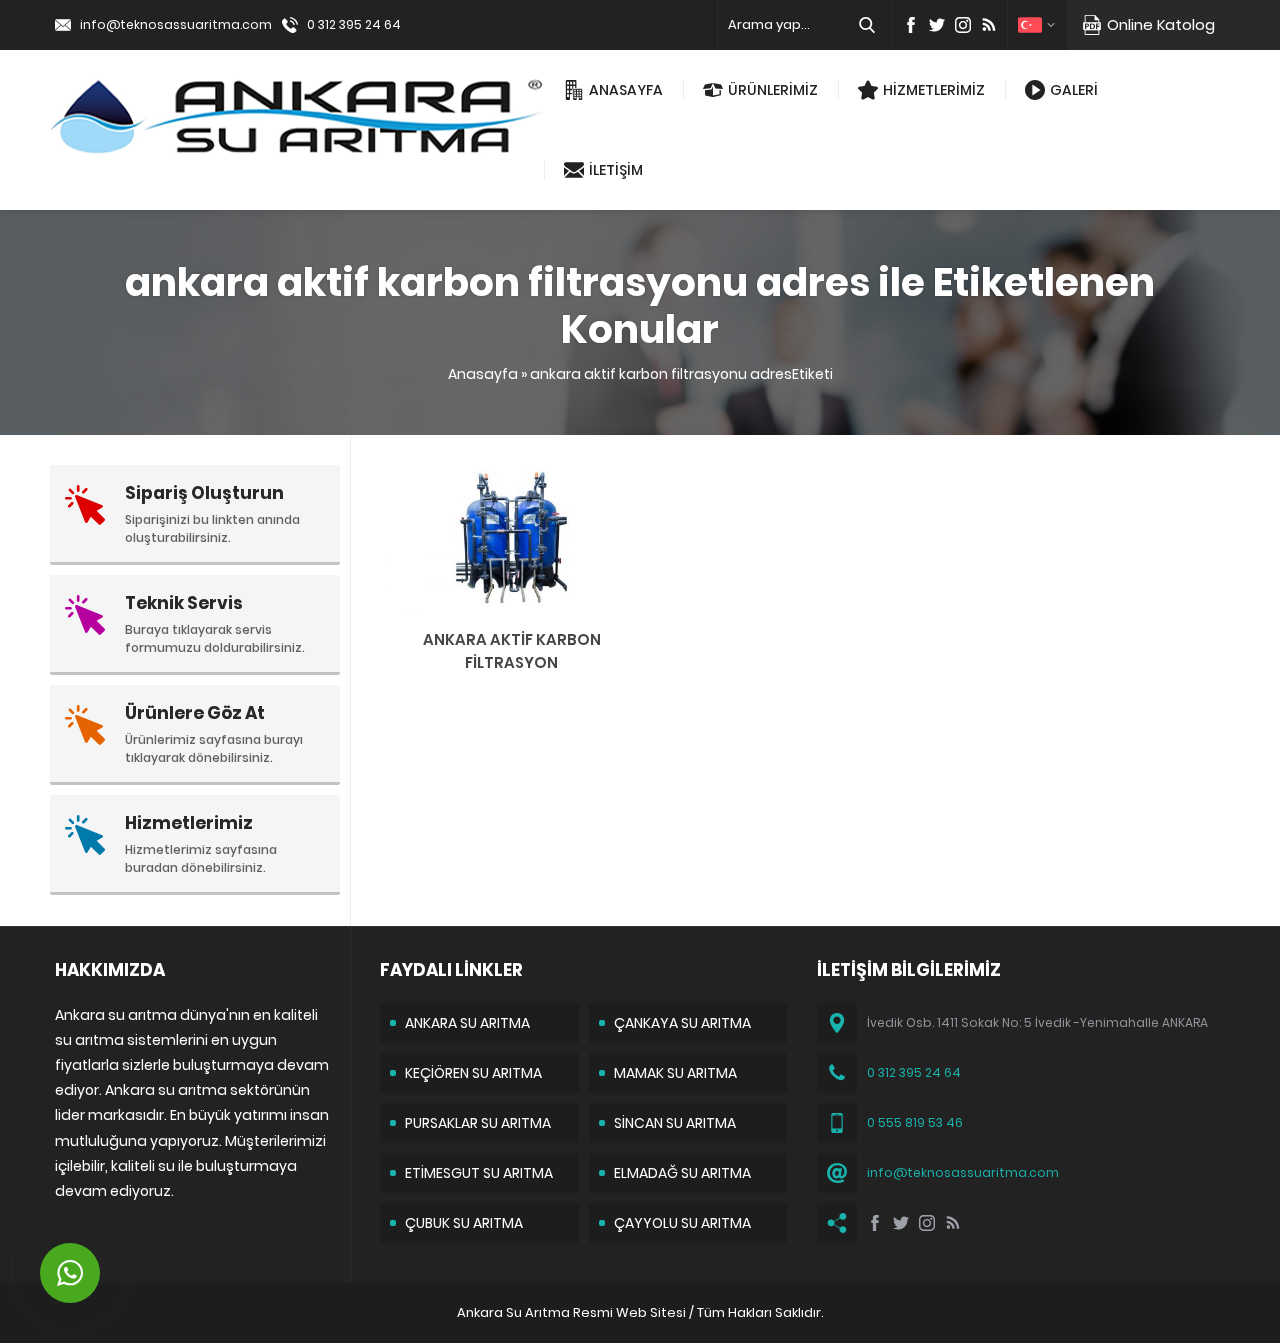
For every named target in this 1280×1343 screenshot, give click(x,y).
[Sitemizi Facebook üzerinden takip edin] (911, 25)
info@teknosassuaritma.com (176, 24)
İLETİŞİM (616, 170)
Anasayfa (483, 374)
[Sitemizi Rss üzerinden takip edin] (989, 25)
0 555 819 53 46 (915, 1122)
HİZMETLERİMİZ (934, 90)
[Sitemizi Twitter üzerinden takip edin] (937, 25)
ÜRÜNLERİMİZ (773, 90)
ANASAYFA (626, 90)
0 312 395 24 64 (354, 24)
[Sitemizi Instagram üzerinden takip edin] (963, 25)
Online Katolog (1161, 24)
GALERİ (1074, 90)
